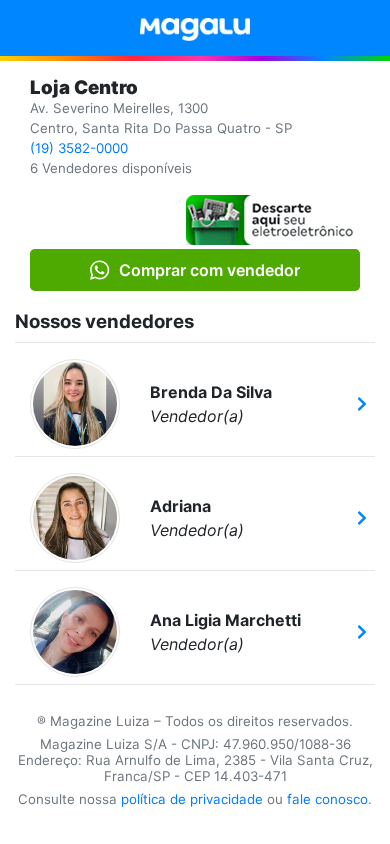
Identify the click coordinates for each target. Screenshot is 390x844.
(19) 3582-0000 (79, 148)
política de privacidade (192, 799)
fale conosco (327, 799)
